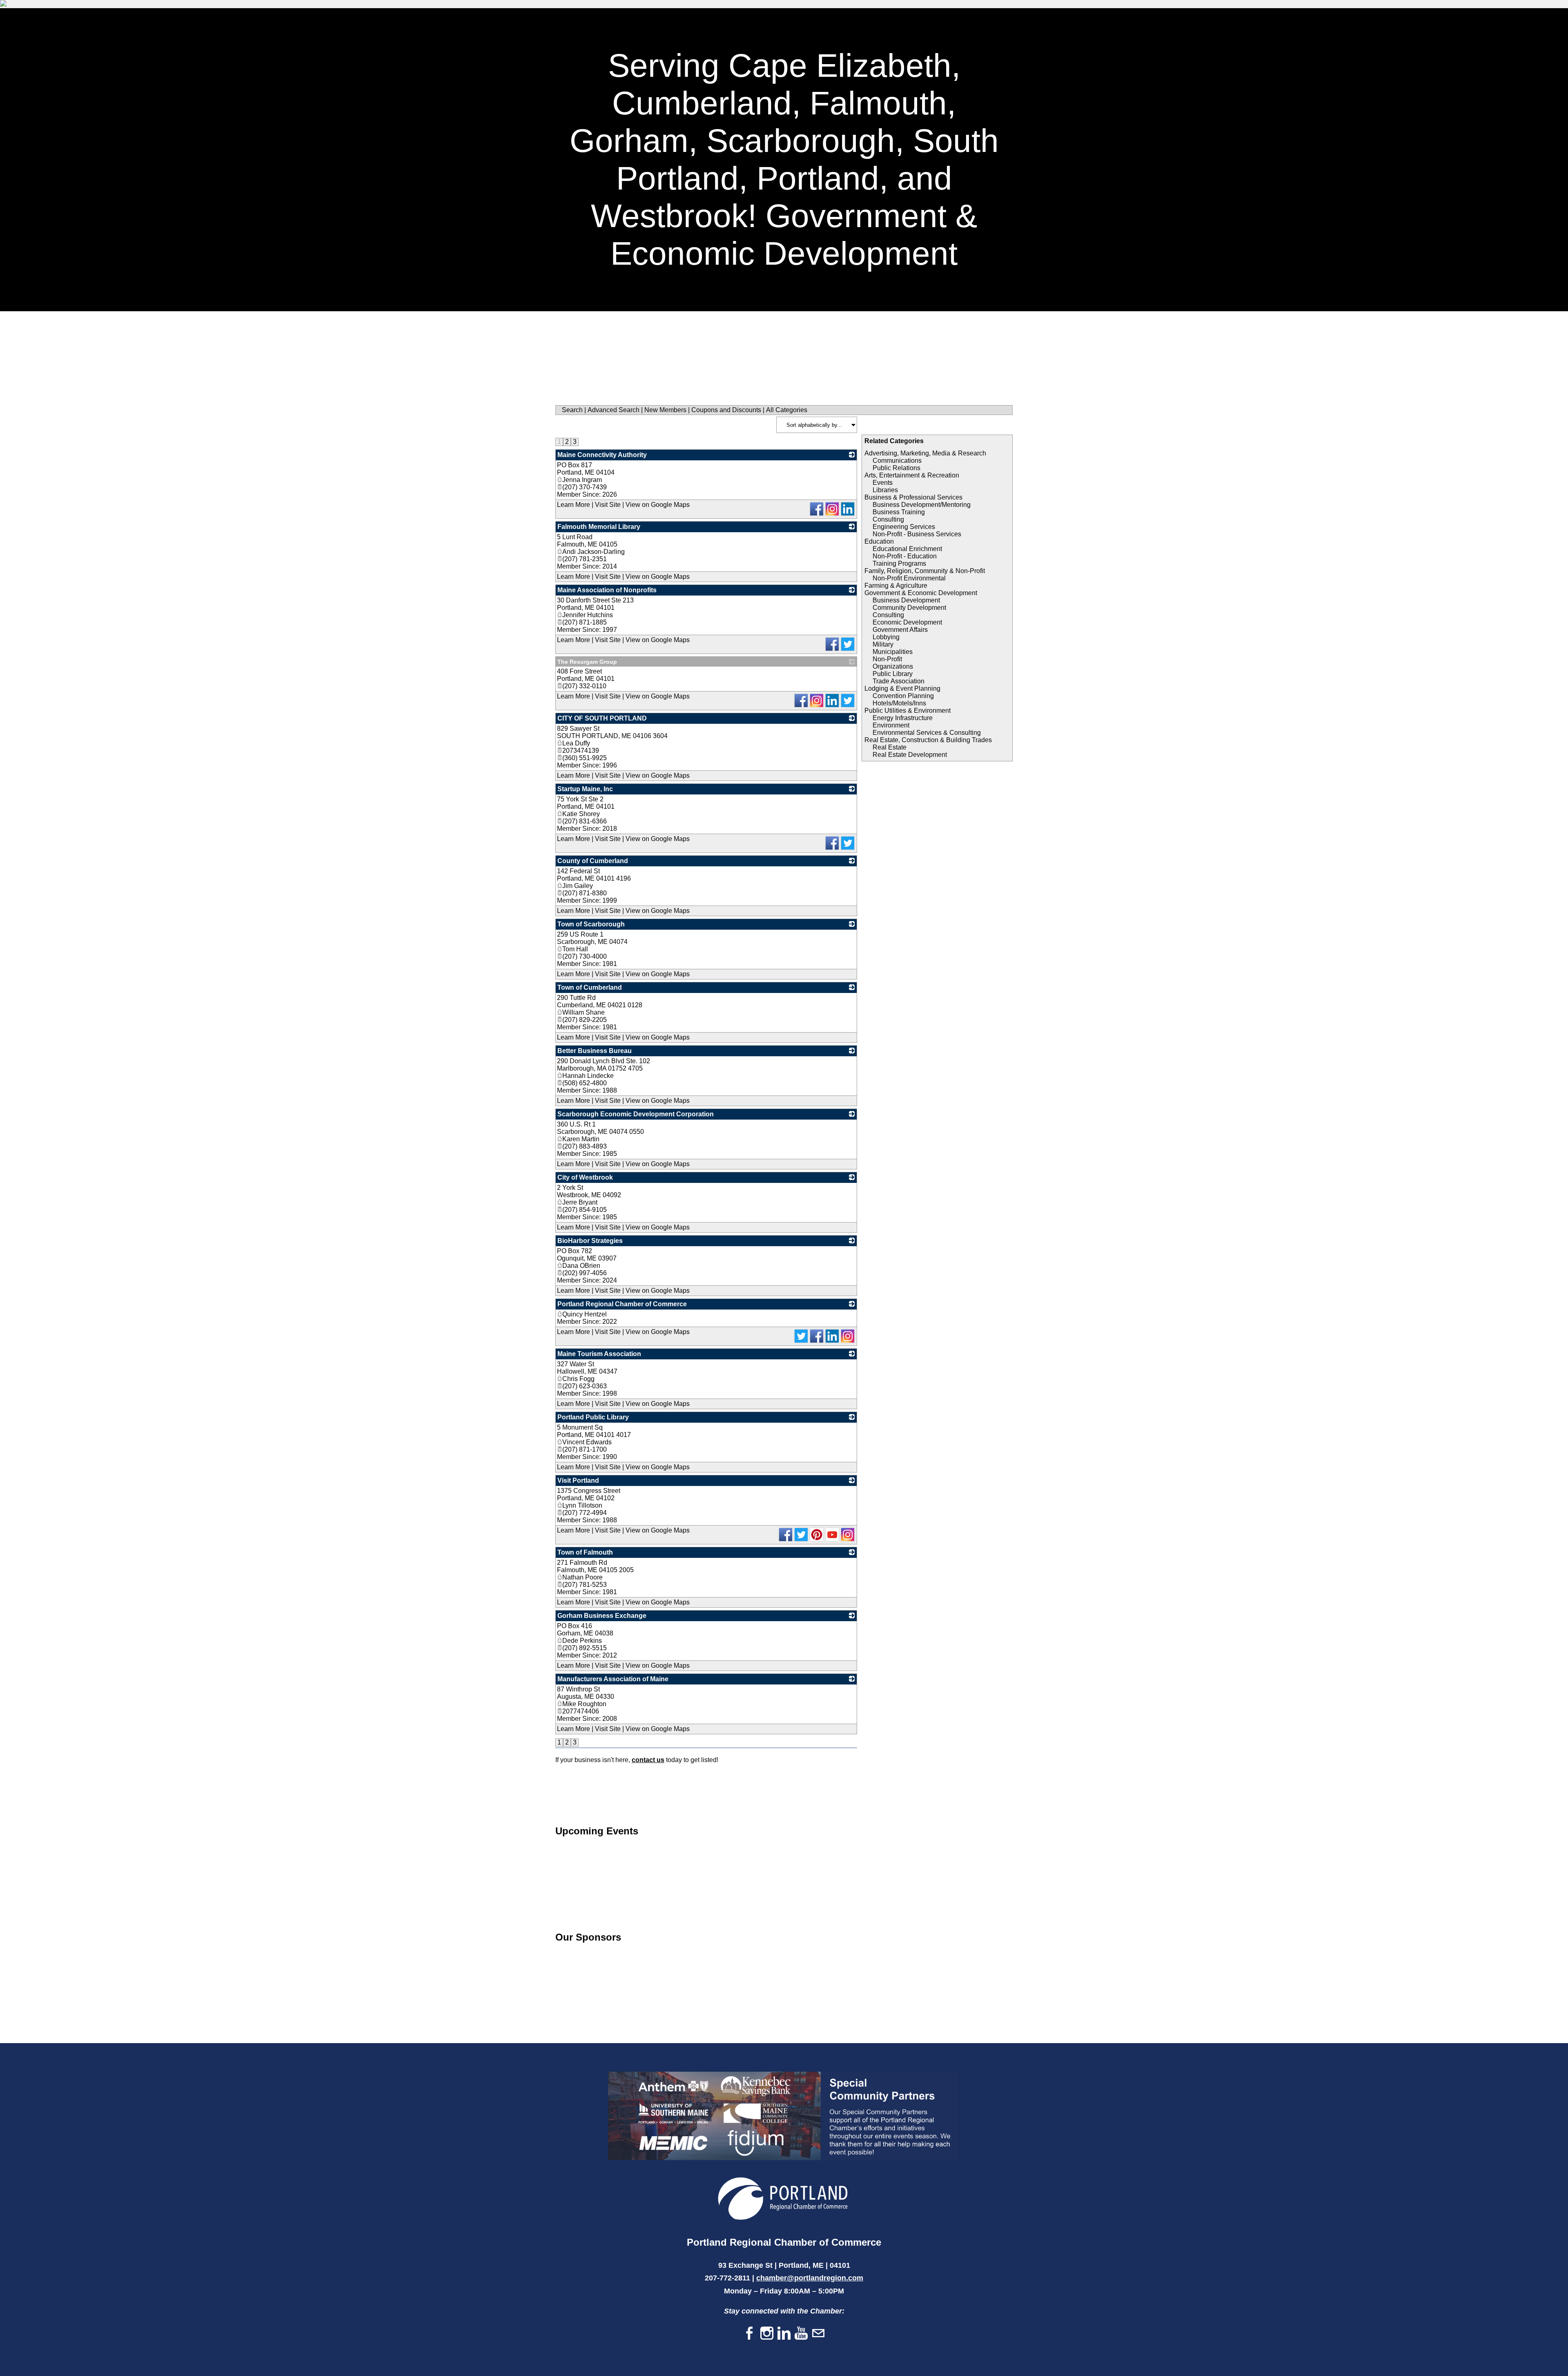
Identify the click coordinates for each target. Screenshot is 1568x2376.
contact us (648, 1760)
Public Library (893, 674)
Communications (897, 461)
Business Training (899, 512)
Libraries (885, 490)
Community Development (909, 608)
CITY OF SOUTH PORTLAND (602, 718)
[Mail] (818, 2334)
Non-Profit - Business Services (917, 534)
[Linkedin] (784, 2334)
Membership (1250, 29)
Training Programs (899, 563)
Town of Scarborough (591, 924)
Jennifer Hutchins (588, 615)
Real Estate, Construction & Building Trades (928, 740)
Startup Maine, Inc (585, 789)
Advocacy (1478, 29)
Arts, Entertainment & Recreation (912, 475)
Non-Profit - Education (905, 556)
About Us (1528, 29)
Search (572, 410)
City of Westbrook (585, 1177)
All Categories (787, 410)
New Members (665, 410)
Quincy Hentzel (585, 1314)
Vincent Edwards (587, 1442)
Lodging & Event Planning (902, 688)
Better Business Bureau (595, 1051)
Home (1203, 29)
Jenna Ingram (582, 480)
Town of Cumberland (590, 987)
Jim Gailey (578, 886)
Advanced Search (614, 410)
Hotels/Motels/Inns (899, 703)
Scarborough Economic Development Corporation (636, 1114)
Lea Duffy (576, 743)
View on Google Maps (658, 505)
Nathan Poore (582, 1577)
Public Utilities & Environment (908, 711)
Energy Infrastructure (903, 718)
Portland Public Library (593, 1417)
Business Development (906, 600)
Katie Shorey (581, 814)
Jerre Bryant (580, 1202)
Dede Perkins (582, 1641)
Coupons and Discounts (726, 410)
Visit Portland (578, 1480)
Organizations (893, 666)
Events (1432, 29)
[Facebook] (750, 2334)
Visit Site (608, 505)
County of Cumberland (593, 861)
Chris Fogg (578, 1379)
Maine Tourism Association (599, 1354)
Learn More (574, 505)
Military (883, 644)
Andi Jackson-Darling (594, 552)
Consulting (888, 519)
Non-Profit (887, 659)
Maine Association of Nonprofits (607, 590)
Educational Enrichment (907, 549)
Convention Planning (903, 696)
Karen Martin (581, 1139)
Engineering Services (904, 527)
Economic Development (907, 622)
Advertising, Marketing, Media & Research (925, 453)
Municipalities (893, 652)
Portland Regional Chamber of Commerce (622, 1304)
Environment (891, 725)
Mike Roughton (584, 1704)
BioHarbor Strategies (590, 1241)
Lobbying (886, 637)
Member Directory (1316, 29)
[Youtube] (801, 2334)
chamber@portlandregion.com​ (810, 2278)
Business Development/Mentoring (922, 505)
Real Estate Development (910, 755)
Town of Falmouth (585, 1552)
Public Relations (896, 468)
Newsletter (1383, 29)
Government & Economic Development (921, 593)
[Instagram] (767, 2334)
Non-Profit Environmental (909, 578)
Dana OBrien (581, 1266)
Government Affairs (900, 630)
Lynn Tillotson (582, 1505)
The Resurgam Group (587, 662)
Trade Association (899, 681)
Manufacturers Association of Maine (613, 1679)
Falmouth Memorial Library (599, 527)
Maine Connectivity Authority (602, 455)
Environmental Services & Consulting (927, 733)
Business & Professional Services (913, 497)
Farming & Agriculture (896, 586)
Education (879, 541)
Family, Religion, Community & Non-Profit (925, 571)
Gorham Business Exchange (602, 1616)
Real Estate (890, 747)
